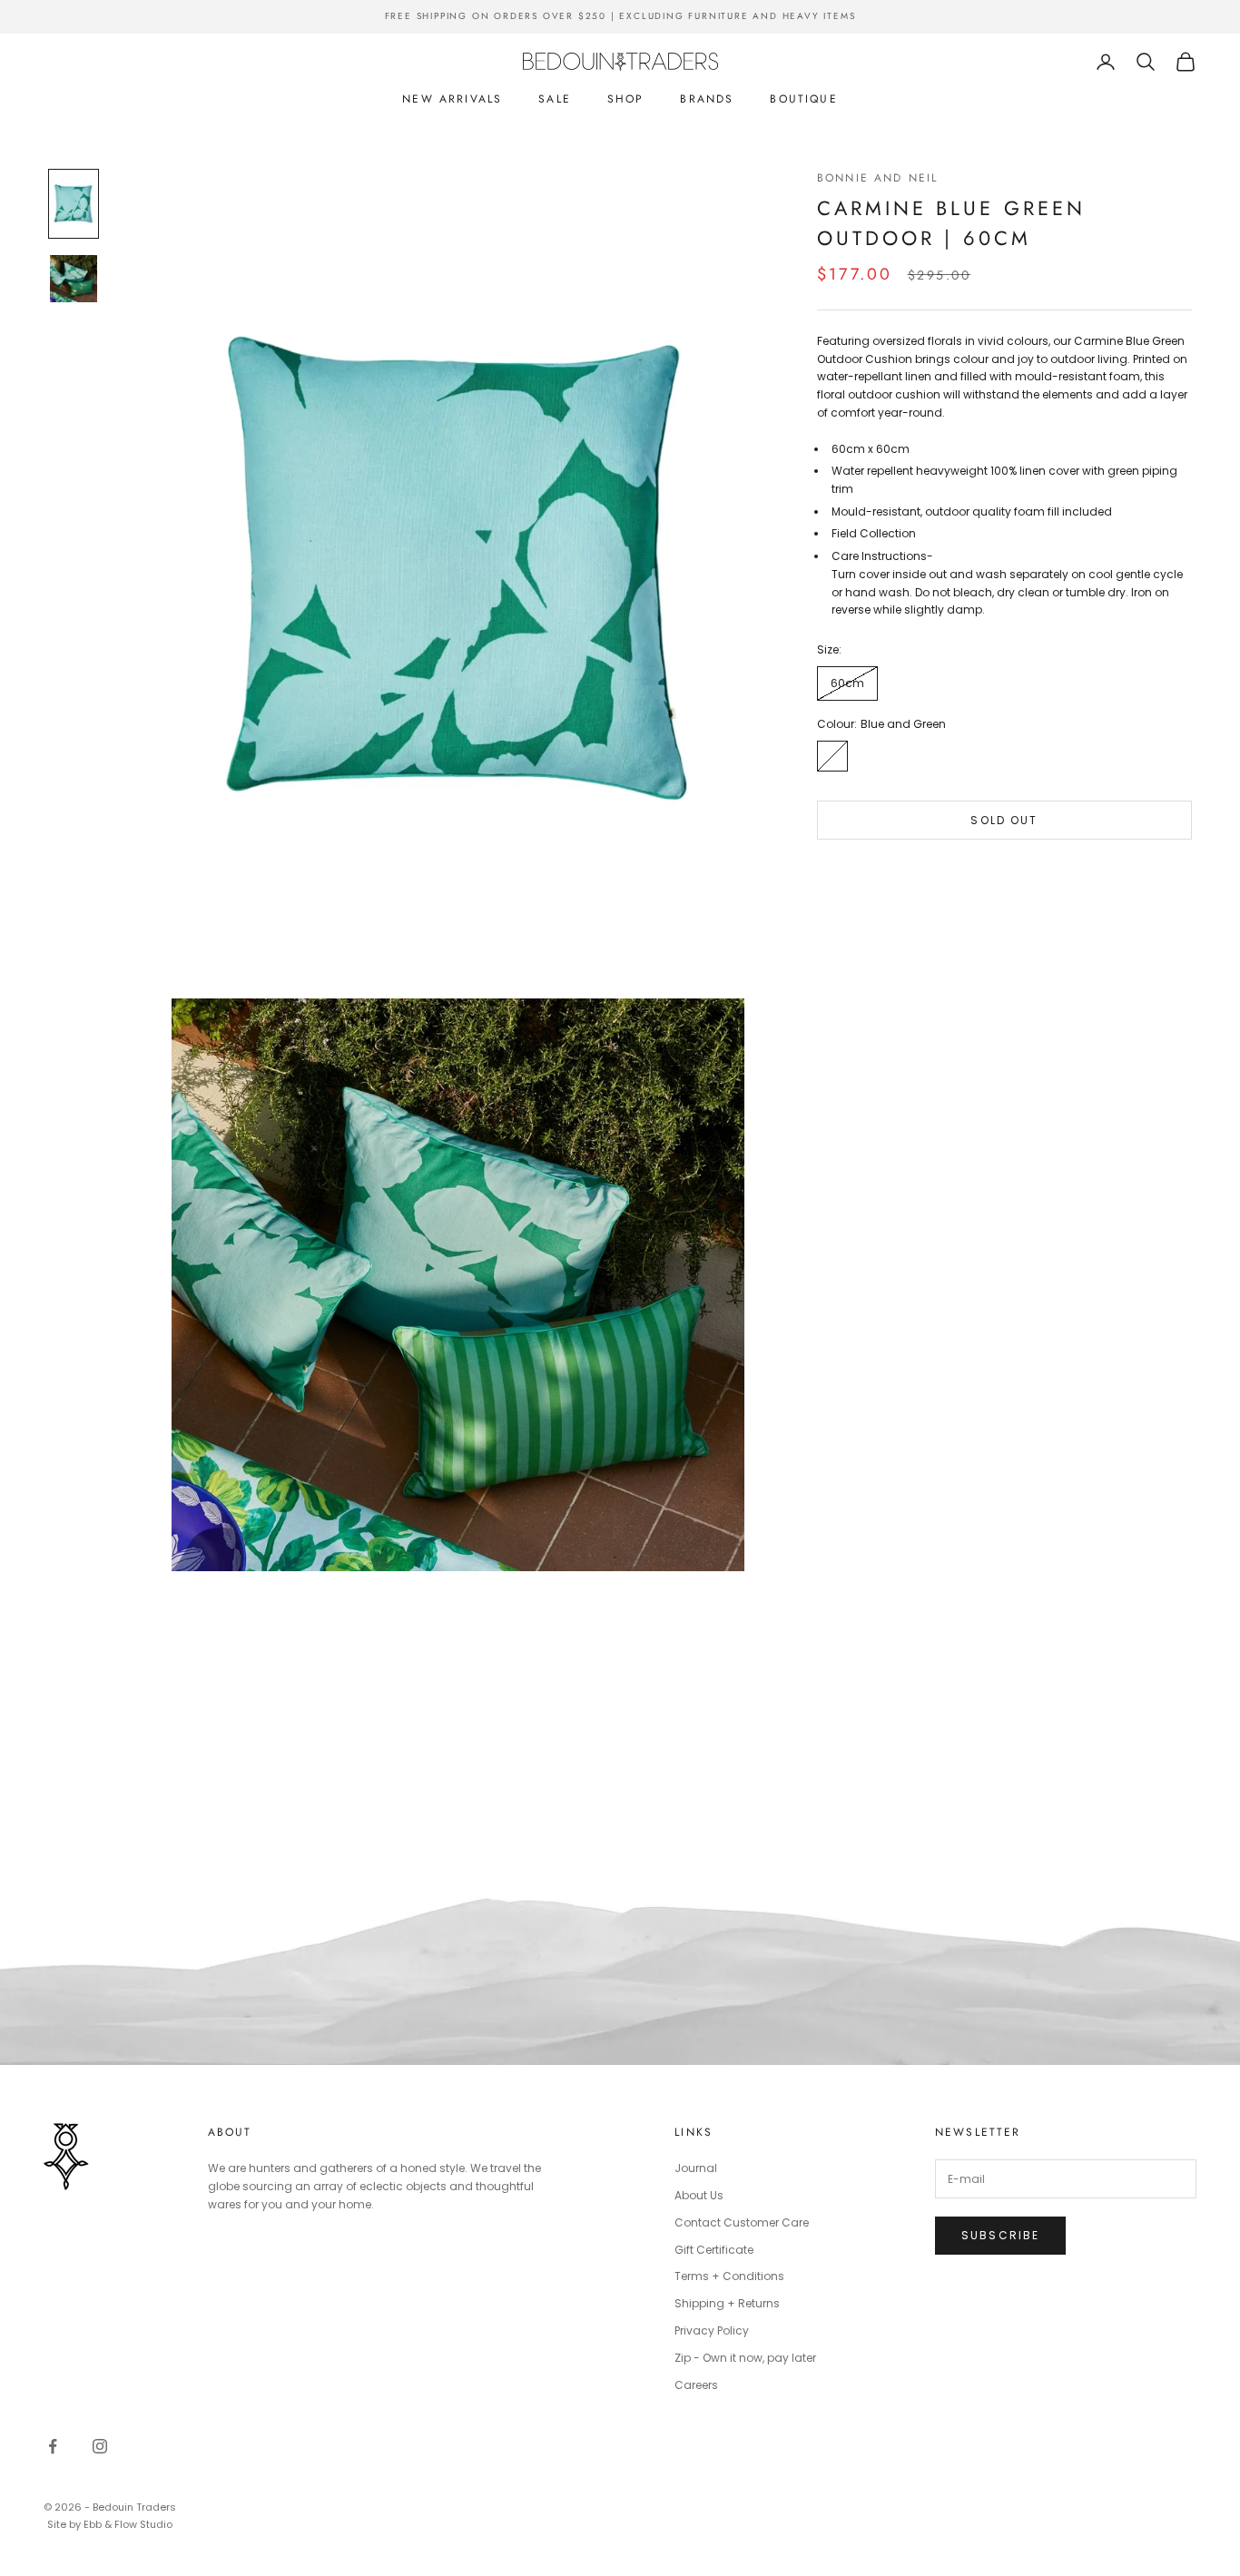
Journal (696, 2168)
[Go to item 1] (74, 203)
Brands (707, 99)
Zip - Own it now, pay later (745, 2358)
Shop (626, 99)
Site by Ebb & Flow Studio (110, 2524)
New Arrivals (452, 99)
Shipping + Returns (727, 2303)
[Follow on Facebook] (53, 2446)
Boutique (803, 99)
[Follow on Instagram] (100, 2446)
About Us (699, 2195)
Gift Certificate (714, 2250)
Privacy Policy (712, 2330)
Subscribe (1000, 2235)
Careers (696, 2385)
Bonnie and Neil (877, 178)
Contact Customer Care (742, 2222)
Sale (555, 99)
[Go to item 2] (74, 279)
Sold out (1004, 820)
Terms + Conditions (729, 2276)
